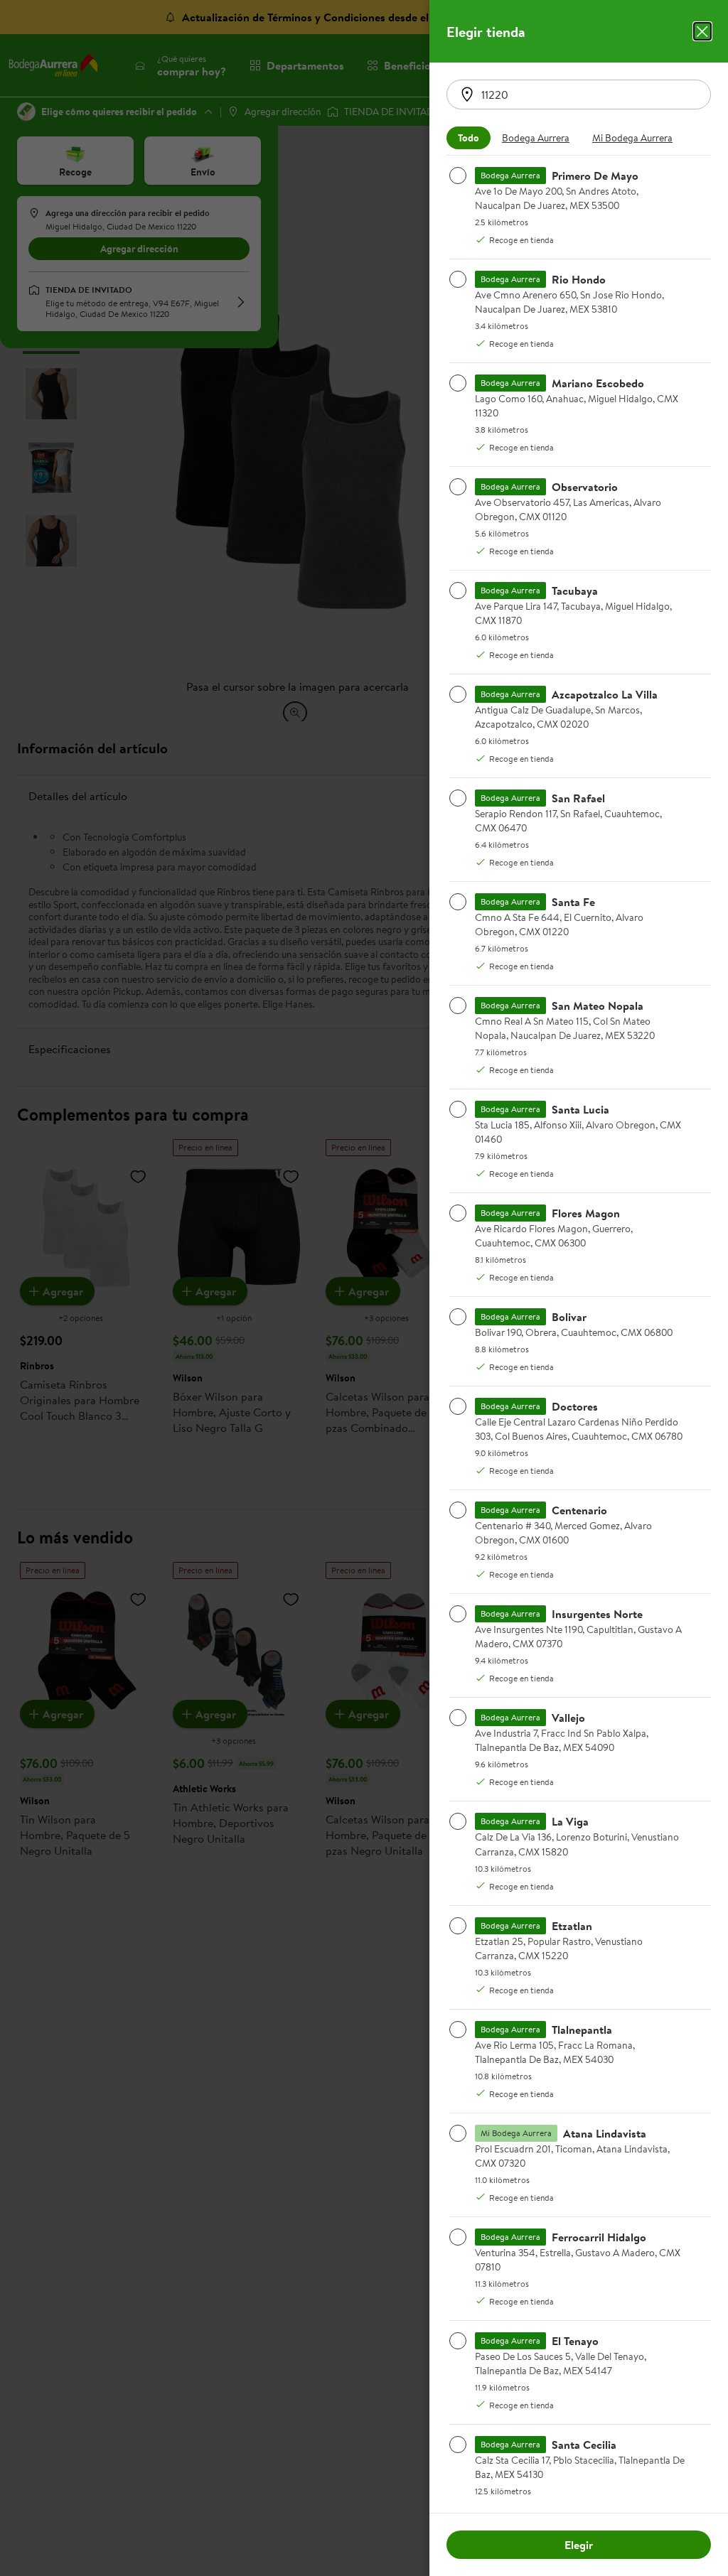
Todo (469, 138)
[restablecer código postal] (467, 95)
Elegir (579, 2545)
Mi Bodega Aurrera (632, 138)
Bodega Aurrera (536, 138)
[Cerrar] (702, 31)
